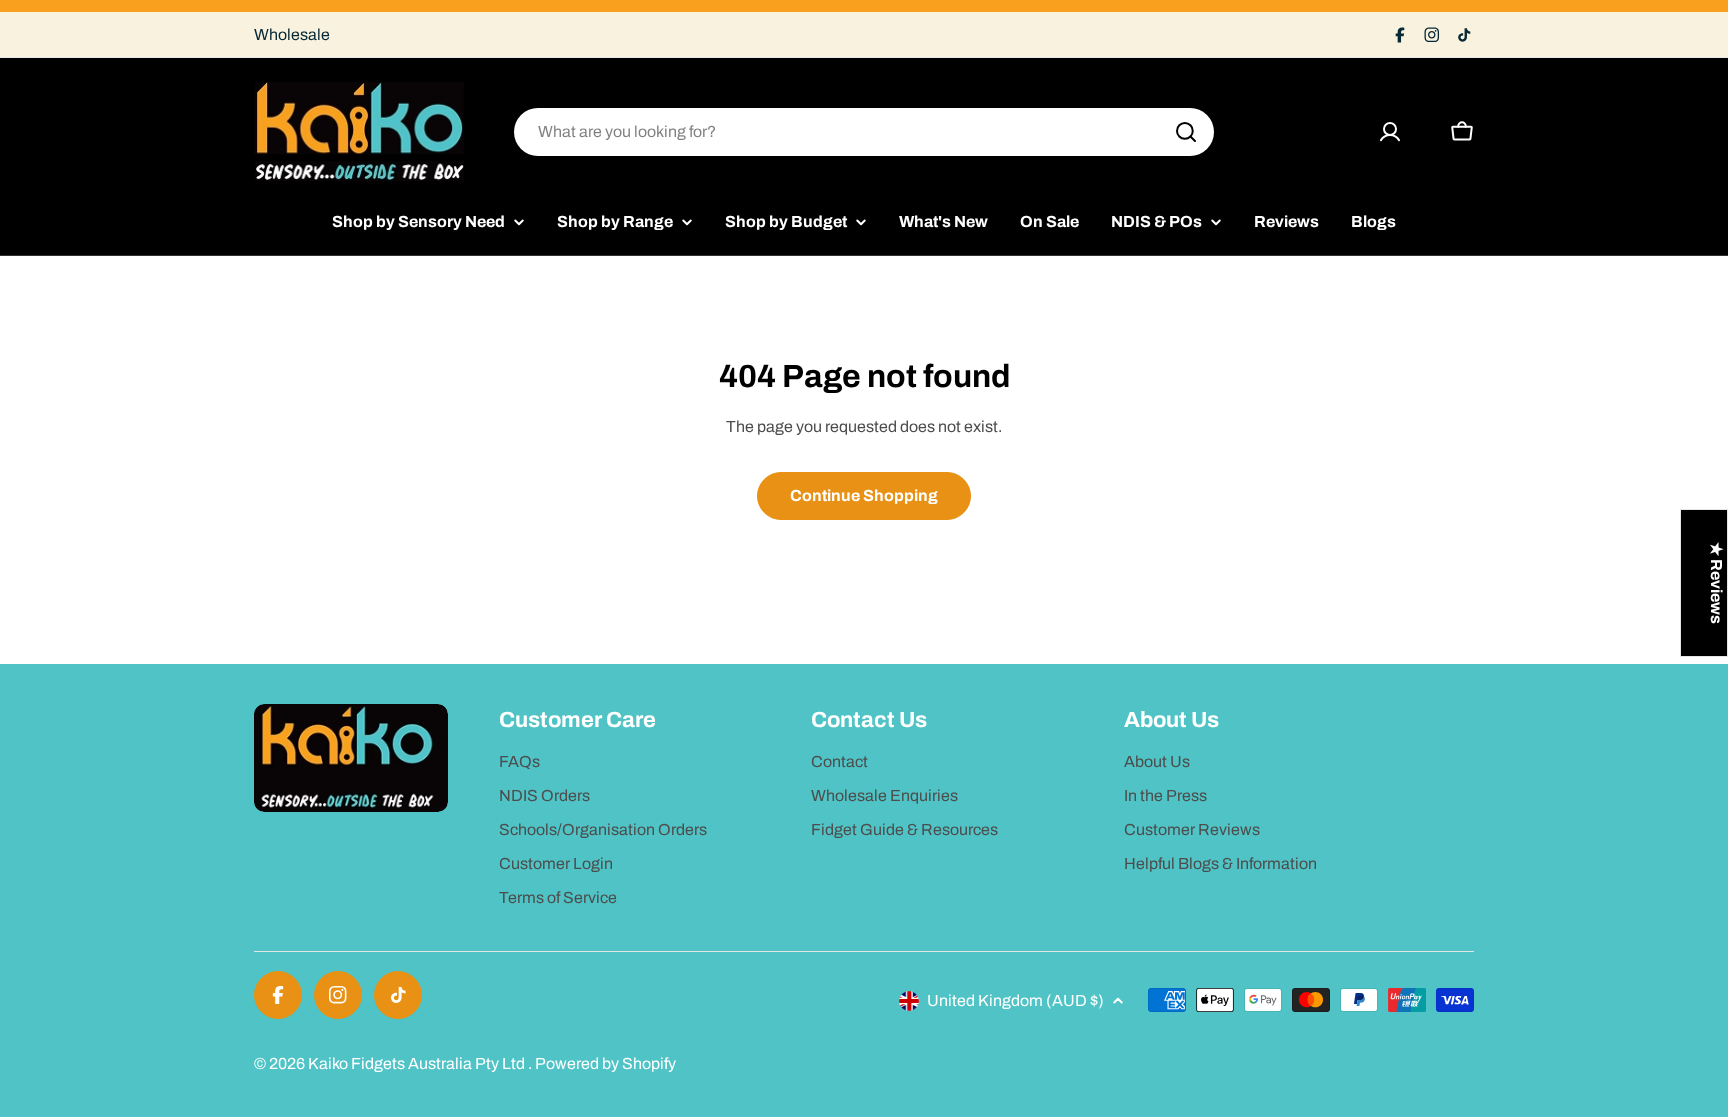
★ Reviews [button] (1716, 583)
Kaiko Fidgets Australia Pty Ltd (418, 1063)
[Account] (1390, 132)
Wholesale (292, 34)
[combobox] (864, 132)
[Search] (1186, 132)
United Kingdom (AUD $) (1015, 1000)
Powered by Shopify (605, 1063)
